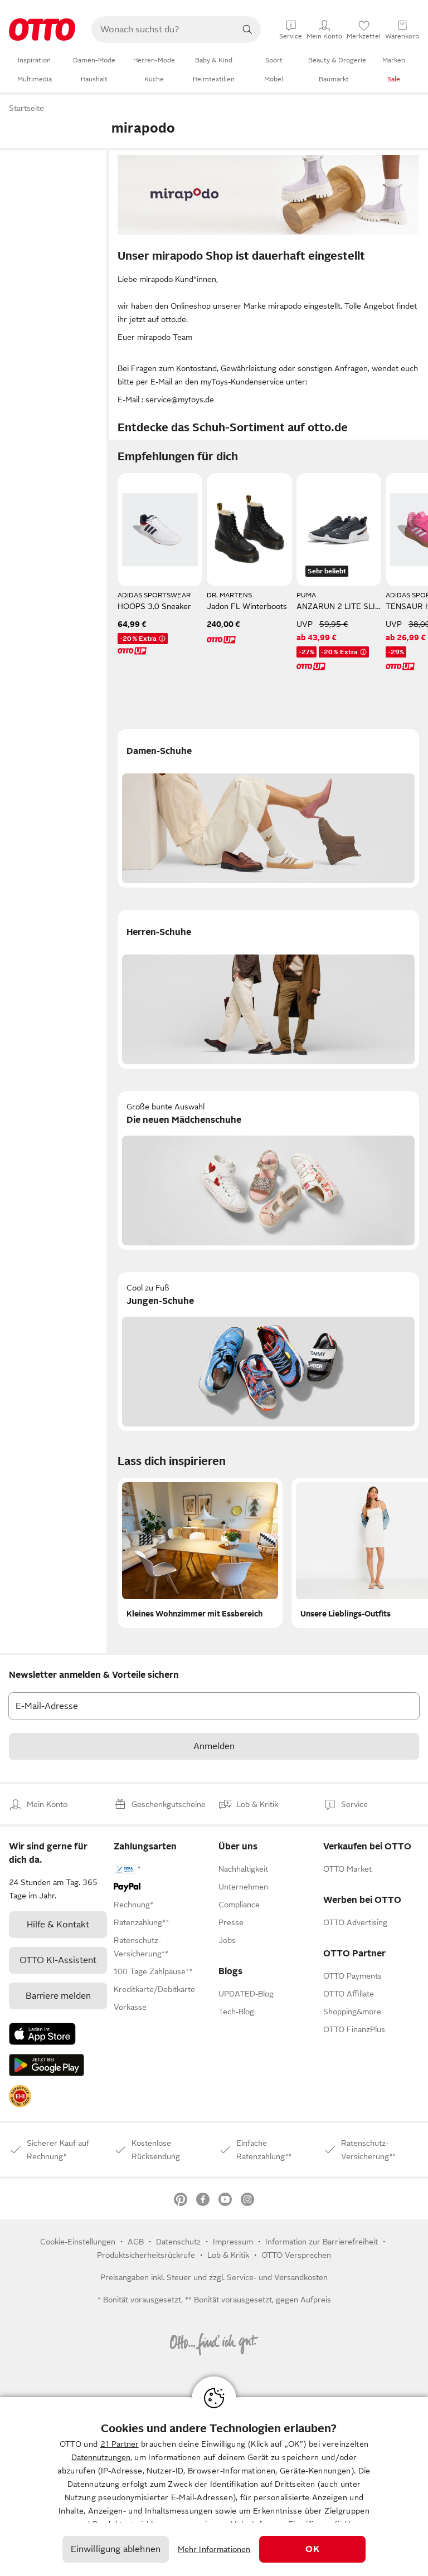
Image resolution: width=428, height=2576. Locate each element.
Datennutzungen (101, 2457)
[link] (20, 2096)
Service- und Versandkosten (277, 2277)
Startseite (26, 108)
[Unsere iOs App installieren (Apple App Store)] (42, 2034)
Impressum (233, 2242)
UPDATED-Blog (246, 1994)
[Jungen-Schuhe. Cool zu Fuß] (268, 1352)
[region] (214, 2487)
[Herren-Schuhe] (268, 989)
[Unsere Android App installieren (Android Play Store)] (47, 2065)
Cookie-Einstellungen (78, 2242)
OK (312, 2549)
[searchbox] (163, 30)
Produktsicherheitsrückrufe (146, 2255)
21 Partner (120, 2444)
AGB (136, 2242)
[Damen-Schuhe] (268, 808)
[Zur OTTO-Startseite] (42, 30)
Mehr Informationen (214, 2549)
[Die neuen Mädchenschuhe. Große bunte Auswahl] (268, 1170)
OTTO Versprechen (296, 2255)
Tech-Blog (236, 2012)
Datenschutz (178, 2242)
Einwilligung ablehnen (116, 2549)
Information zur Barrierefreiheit (322, 2242)
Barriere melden (58, 1996)
